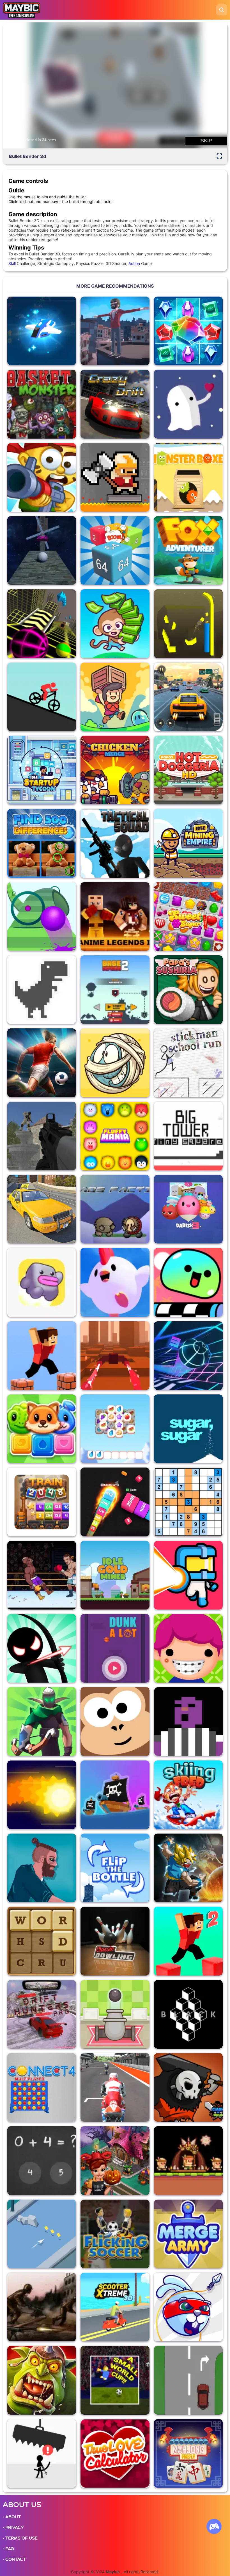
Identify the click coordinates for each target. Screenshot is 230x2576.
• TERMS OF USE (20, 2538)
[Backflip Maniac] (115, 331)
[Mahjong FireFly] (188, 2453)
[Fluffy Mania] (115, 1136)
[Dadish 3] (188, 1209)
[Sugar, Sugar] (188, 1429)
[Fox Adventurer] (188, 550)
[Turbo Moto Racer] (115, 2087)
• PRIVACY (13, 2528)
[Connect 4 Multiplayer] (42, 2087)
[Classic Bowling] (115, 1941)
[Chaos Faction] (115, 1209)
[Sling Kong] (115, 1721)
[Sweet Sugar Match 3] (188, 916)
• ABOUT (12, 2517)
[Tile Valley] (115, 1429)
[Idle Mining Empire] (188, 843)
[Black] (188, 2014)
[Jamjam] (188, 624)
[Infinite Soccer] (42, 1063)
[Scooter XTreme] (115, 2307)
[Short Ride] (42, 1868)
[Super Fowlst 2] (115, 1282)
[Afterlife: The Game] (188, 404)
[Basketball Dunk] (115, 1648)
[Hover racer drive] (115, 1356)
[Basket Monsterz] (42, 404)
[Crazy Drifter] (115, 404)
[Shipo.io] (115, 1795)
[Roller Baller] (42, 550)
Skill (12, 263)
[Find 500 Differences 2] (42, 843)
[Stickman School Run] (188, 1063)
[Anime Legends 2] (115, 916)
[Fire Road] (42, 1795)
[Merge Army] (188, 2234)
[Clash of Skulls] (188, 2087)
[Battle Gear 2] (42, 2307)
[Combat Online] (42, 1136)
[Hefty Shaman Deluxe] (188, 2161)
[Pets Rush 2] (42, 1429)
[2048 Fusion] (115, 550)
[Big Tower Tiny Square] (188, 1136)
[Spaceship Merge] (42, 331)
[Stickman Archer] (42, 1648)
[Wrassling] (188, 1721)
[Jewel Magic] (188, 331)
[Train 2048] (42, 1502)
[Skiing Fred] (188, 1795)
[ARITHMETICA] (42, 2161)
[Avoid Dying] (42, 2453)
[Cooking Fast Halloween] (115, 2161)
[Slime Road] (42, 916)
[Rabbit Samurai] (188, 2307)
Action (134, 263)
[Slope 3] (188, 1356)
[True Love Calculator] (115, 2453)
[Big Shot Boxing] (42, 1575)
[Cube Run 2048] (115, 1502)
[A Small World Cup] (115, 2380)
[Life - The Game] (188, 1648)
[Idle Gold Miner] (115, 1575)
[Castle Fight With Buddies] (115, 2014)
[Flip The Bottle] (115, 1868)
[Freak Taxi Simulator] (42, 1209)
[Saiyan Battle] (188, 1868)
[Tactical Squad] (115, 843)
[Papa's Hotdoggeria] (188, 770)
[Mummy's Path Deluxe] (115, 1063)
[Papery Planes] (42, 2234)
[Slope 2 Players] (42, 624)
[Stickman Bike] (42, 697)
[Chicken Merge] (115, 770)
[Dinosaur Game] (42, 990)
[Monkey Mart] (115, 624)
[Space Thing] (188, 1575)
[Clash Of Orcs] (42, 2380)
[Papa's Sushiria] (188, 990)
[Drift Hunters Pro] (42, 2014)
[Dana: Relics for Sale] (115, 697)
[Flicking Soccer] (115, 2234)
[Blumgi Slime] (188, 1282)
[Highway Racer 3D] (188, 697)
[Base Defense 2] (115, 990)
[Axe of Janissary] (115, 477)
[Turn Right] (188, 2380)
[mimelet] (42, 1282)
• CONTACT (14, 2559)
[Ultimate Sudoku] (188, 1502)
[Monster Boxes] (188, 477)
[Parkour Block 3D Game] (42, 1356)
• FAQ (8, 2549)
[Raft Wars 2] (42, 477)
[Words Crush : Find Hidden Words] (42, 1941)
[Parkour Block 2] (188, 1941)
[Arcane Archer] (42, 1721)
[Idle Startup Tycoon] (42, 770)
